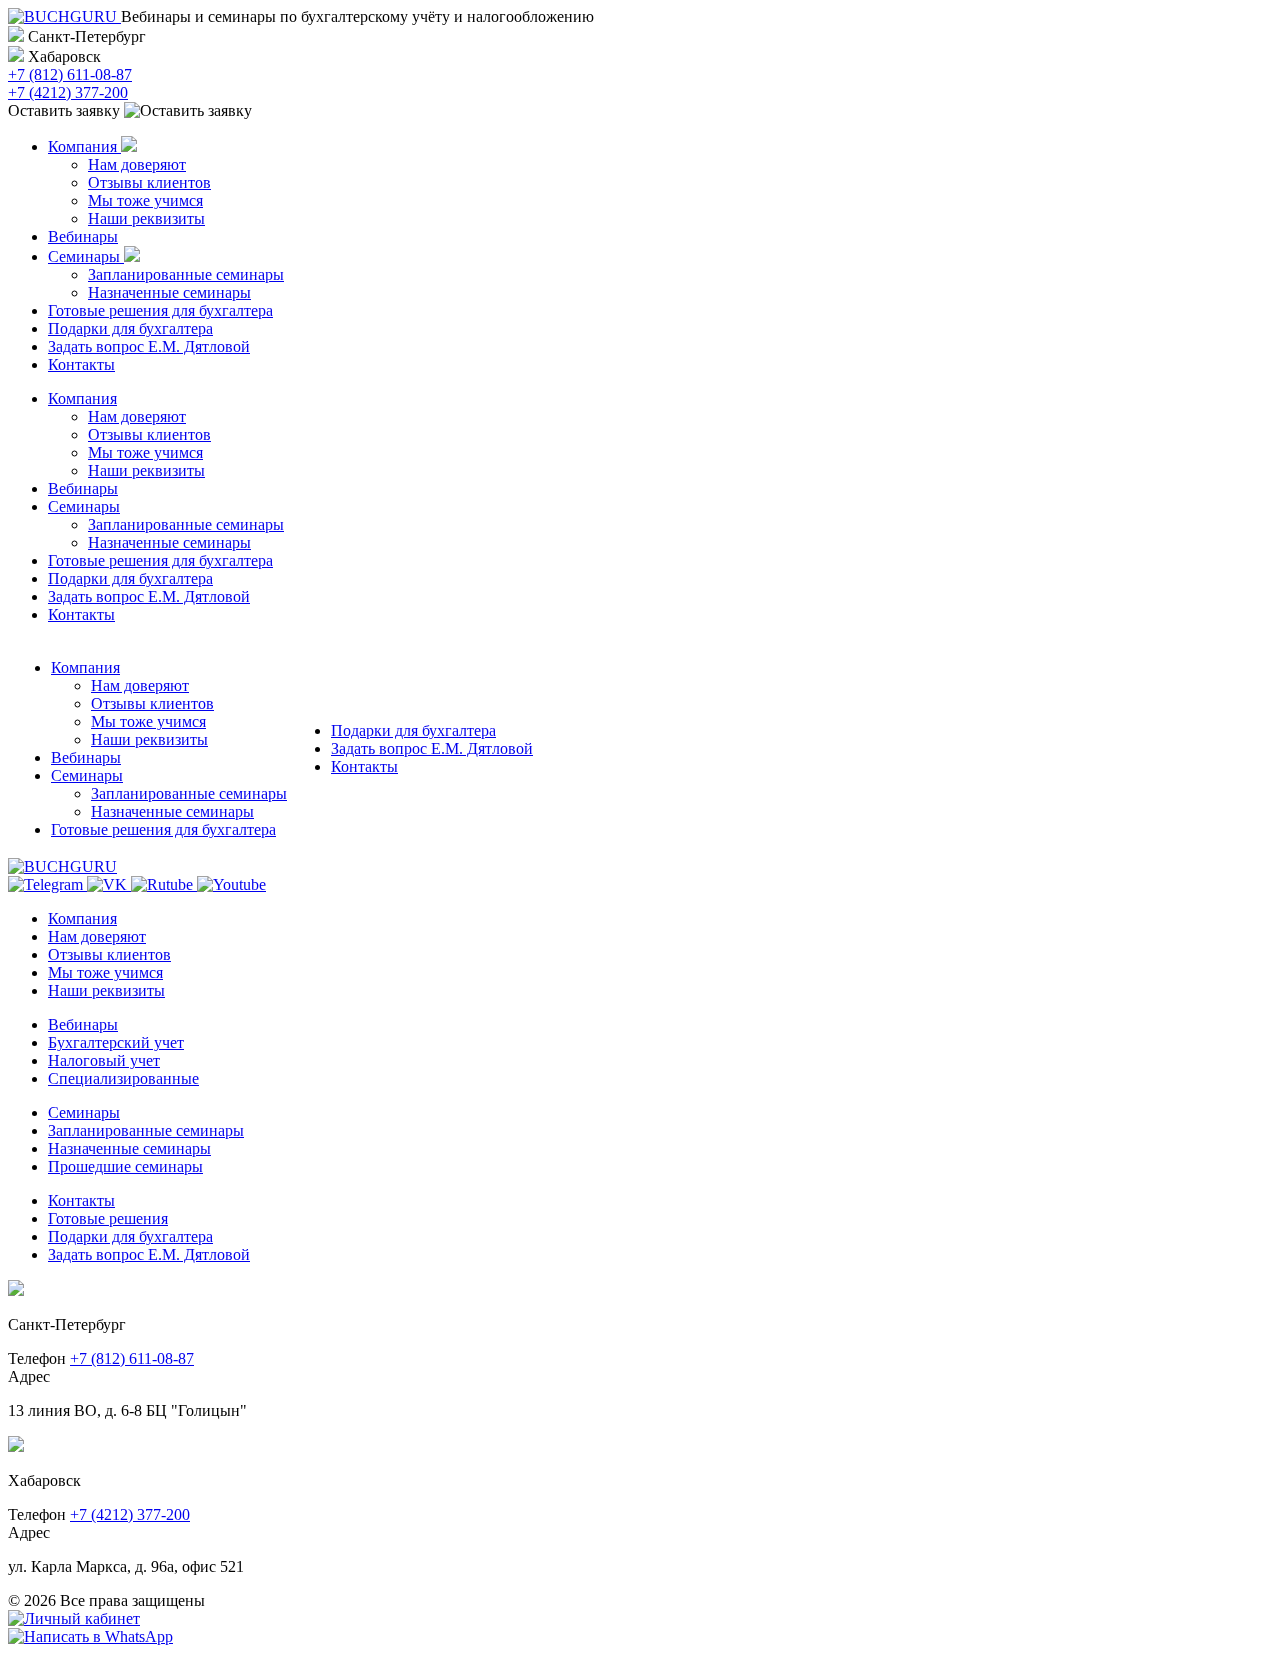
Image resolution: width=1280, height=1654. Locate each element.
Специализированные (123, 1078)
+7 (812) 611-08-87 (70, 74)
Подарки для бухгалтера (130, 328)
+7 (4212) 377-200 (68, 92)
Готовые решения (108, 1218)
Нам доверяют (137, 164)
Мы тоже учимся (145, 200)
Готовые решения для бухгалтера (160, 310)
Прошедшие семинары (125, 1166)
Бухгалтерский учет (116, 1042)
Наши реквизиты (146, 218)
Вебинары (83, 236)
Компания (84, 146)
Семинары (86, 256)
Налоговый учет (104, 1060)
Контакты (81, 364)
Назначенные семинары (169, 292)
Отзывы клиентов (149, 182)
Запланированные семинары (186, 274)
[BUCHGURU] (64, 16)
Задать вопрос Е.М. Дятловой (149, 346)
